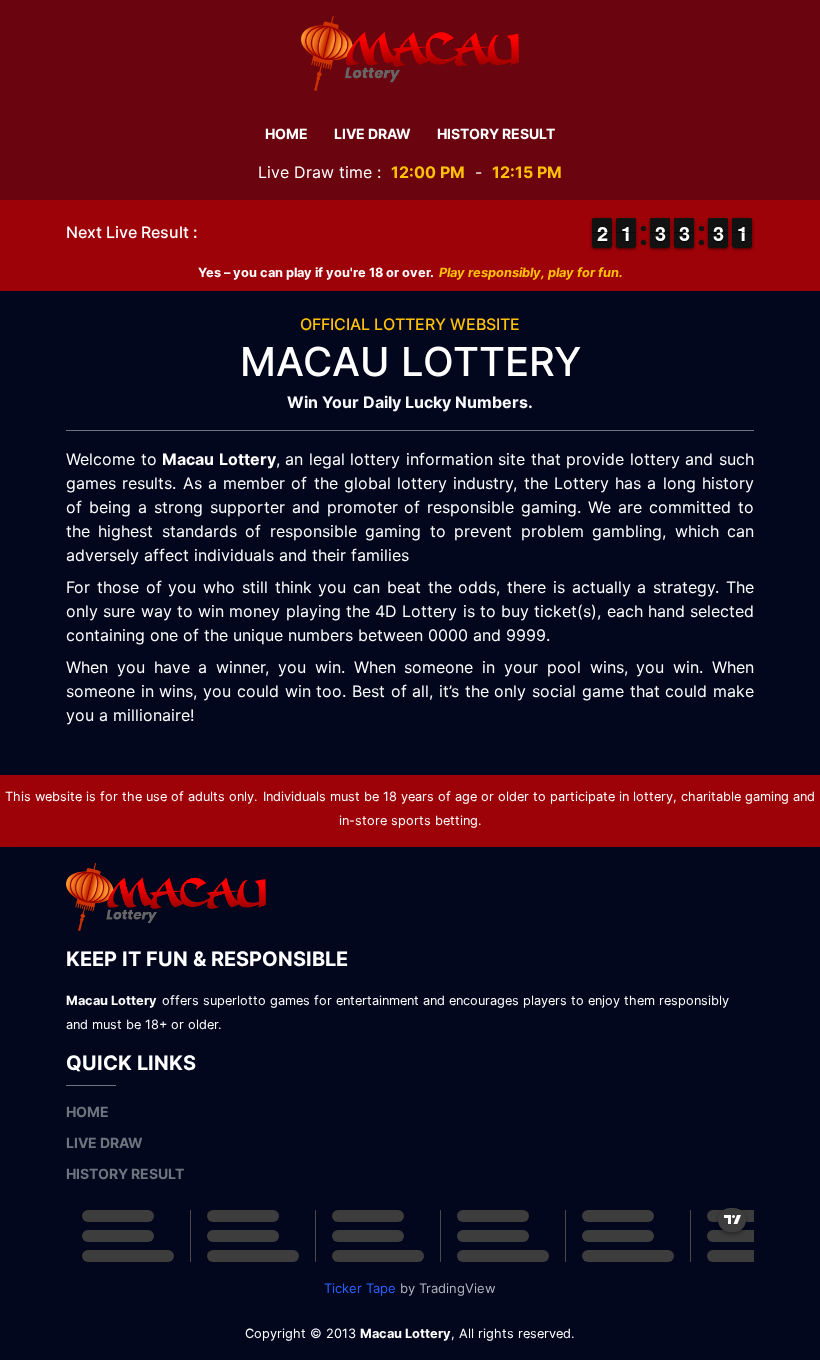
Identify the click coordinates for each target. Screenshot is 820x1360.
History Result (496, 133)
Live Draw (372, 133)
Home (286, 133)
